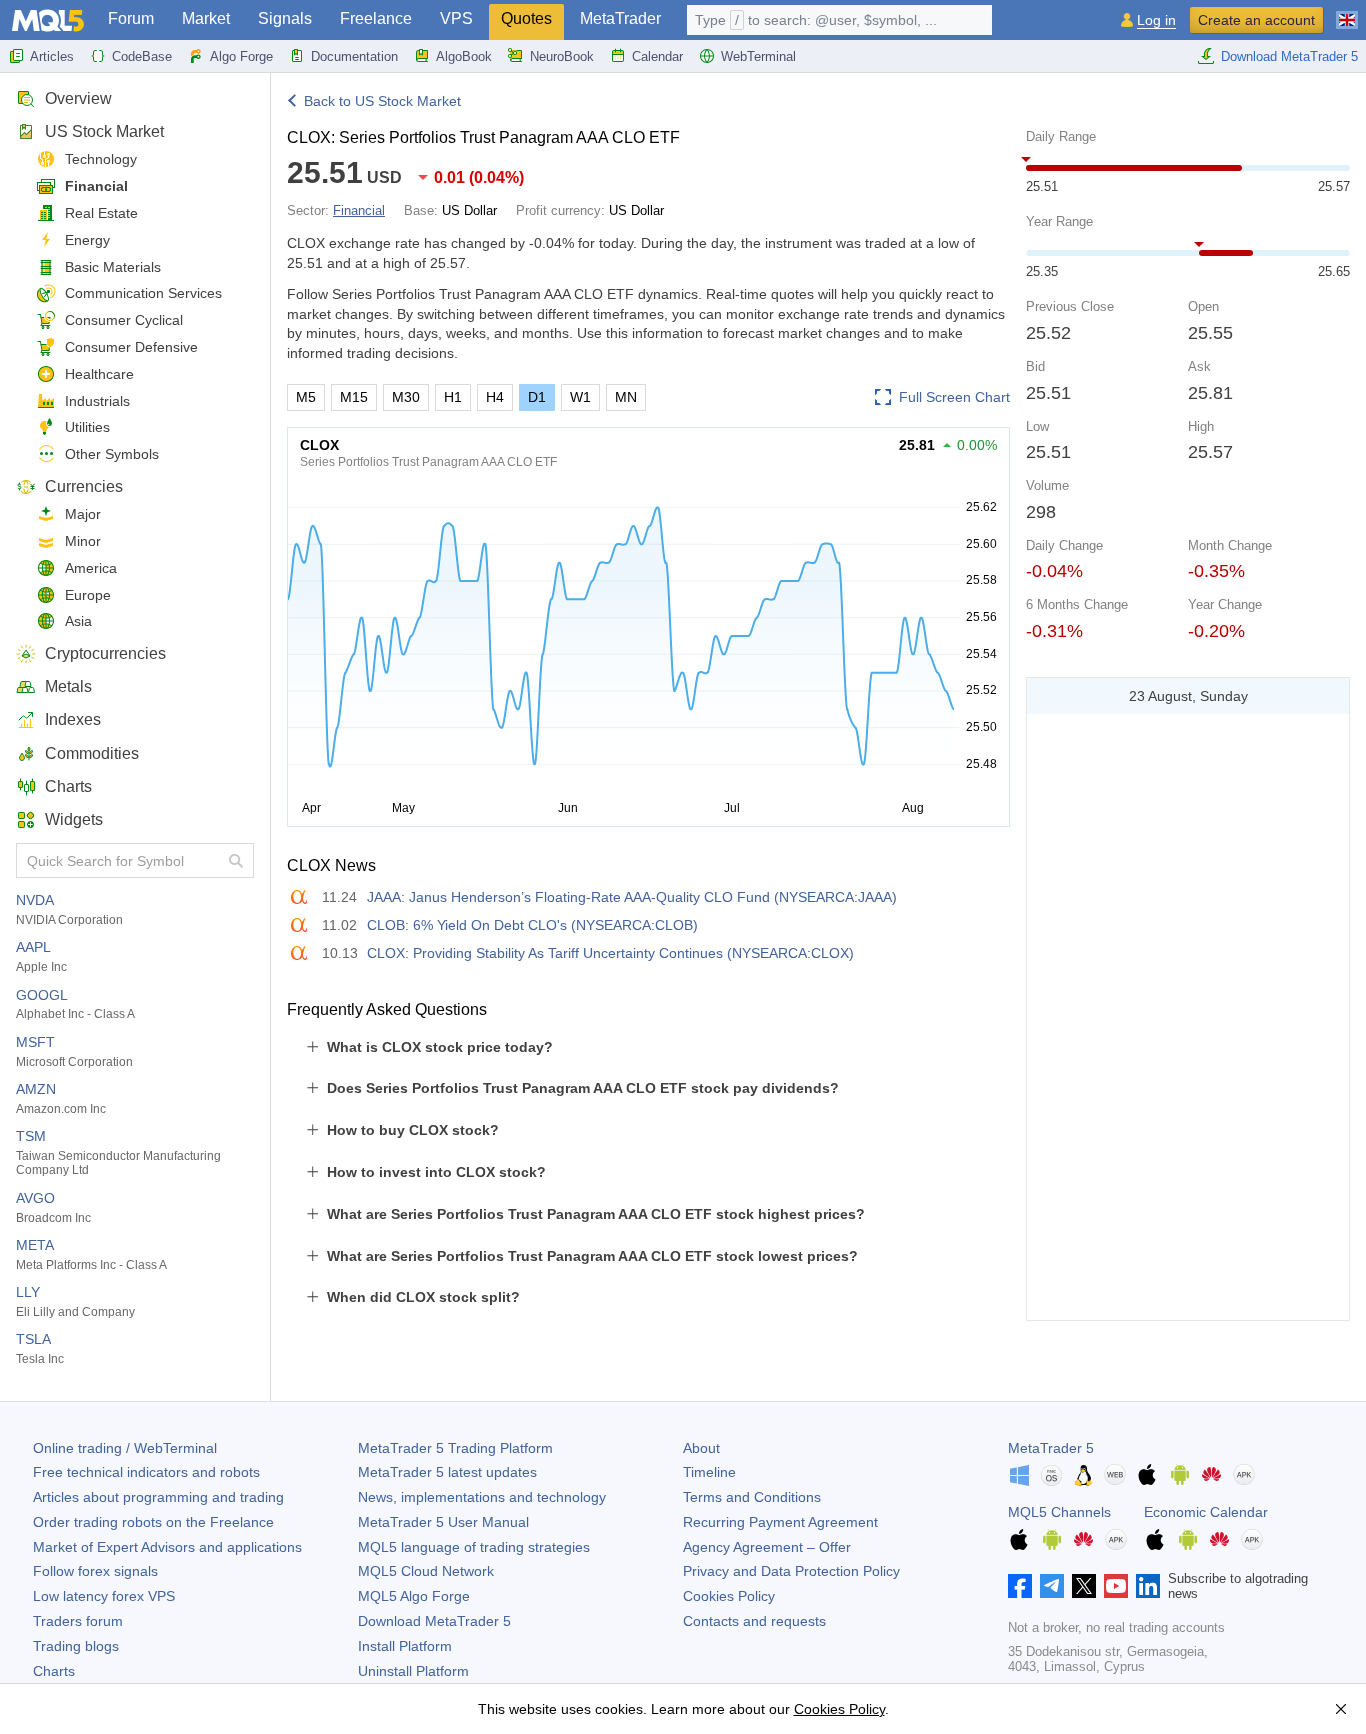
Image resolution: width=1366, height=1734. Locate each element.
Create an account (1256, 20)
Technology (101, 159)
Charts (68, 786)
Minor (83, 541)
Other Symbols (112, 454)
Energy (87, 240)
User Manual (443, 1522)
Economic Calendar (1206, 1512)
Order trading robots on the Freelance (153, 1522)
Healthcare (99, 374)
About (701, 1448)
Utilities (87, 427)
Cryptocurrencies (105, 653)
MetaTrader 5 (1051, 1448)
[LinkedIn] (1148, 1586)
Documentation (354, 56)
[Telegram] (1052, 1586)
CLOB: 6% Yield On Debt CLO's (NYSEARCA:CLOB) (532, 925)
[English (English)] (1347, 12)
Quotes (526, 18)
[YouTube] (1116, 1586)
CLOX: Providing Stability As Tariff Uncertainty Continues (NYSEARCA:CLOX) (610, 953)
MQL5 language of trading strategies (474, 1547)
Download (434, 1621)
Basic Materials (113, 267)
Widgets (74, 819)
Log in (1156, 20)
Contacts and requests (754, 1621)
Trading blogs (76, 1646)
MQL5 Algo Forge (414, 1596)
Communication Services (143, 293)
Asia (78, 621)
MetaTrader (620, 18)
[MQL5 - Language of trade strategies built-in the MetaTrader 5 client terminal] (48, 20)
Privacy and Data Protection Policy (791, 1571)
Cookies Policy (729, 1596)
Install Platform (405, 1646)
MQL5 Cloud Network (426, 1571)
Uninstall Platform (413, 1671)
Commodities (92, 753)
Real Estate (101, 213)
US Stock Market (104, 131)
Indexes (73, 719)
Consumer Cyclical (124, 320)
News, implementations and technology (482, 1497)
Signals (285, 18)
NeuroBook (562, 56)
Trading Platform (455, 1448)
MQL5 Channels (1059, 1512)
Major (83, 514)
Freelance (376, 18)
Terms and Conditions (752, 1497)
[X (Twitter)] (1084, 1586)
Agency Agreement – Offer (767, 1547)
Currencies (84, 486)
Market (206, 18)
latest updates (447, 1472)
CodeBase (142, 56)
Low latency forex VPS (104, 1596)
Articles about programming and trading (158, 1497)
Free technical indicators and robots (146, 1472)
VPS (456, 18)
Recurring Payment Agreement (780, 1522)
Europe (88, 595)
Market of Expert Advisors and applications (167, 1547)
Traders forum (78, 1621)
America (91, 568)
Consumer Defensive (131, 347)
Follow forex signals (95, 1571)
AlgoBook (464, 56)
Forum (131, 18)
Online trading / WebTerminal (125, 1448)
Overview (78, 98)
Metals (68, 686)
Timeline (709, 1472)
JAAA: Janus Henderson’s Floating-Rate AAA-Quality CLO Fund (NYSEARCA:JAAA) (632, 897)
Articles (52, 56)
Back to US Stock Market (382, 101)
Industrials (97, 401)
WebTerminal (758, 56)
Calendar (657, 56)
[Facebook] (1020, 1586)
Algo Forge (241, 56)
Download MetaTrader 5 (1289, 56)
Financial (96, 186)
